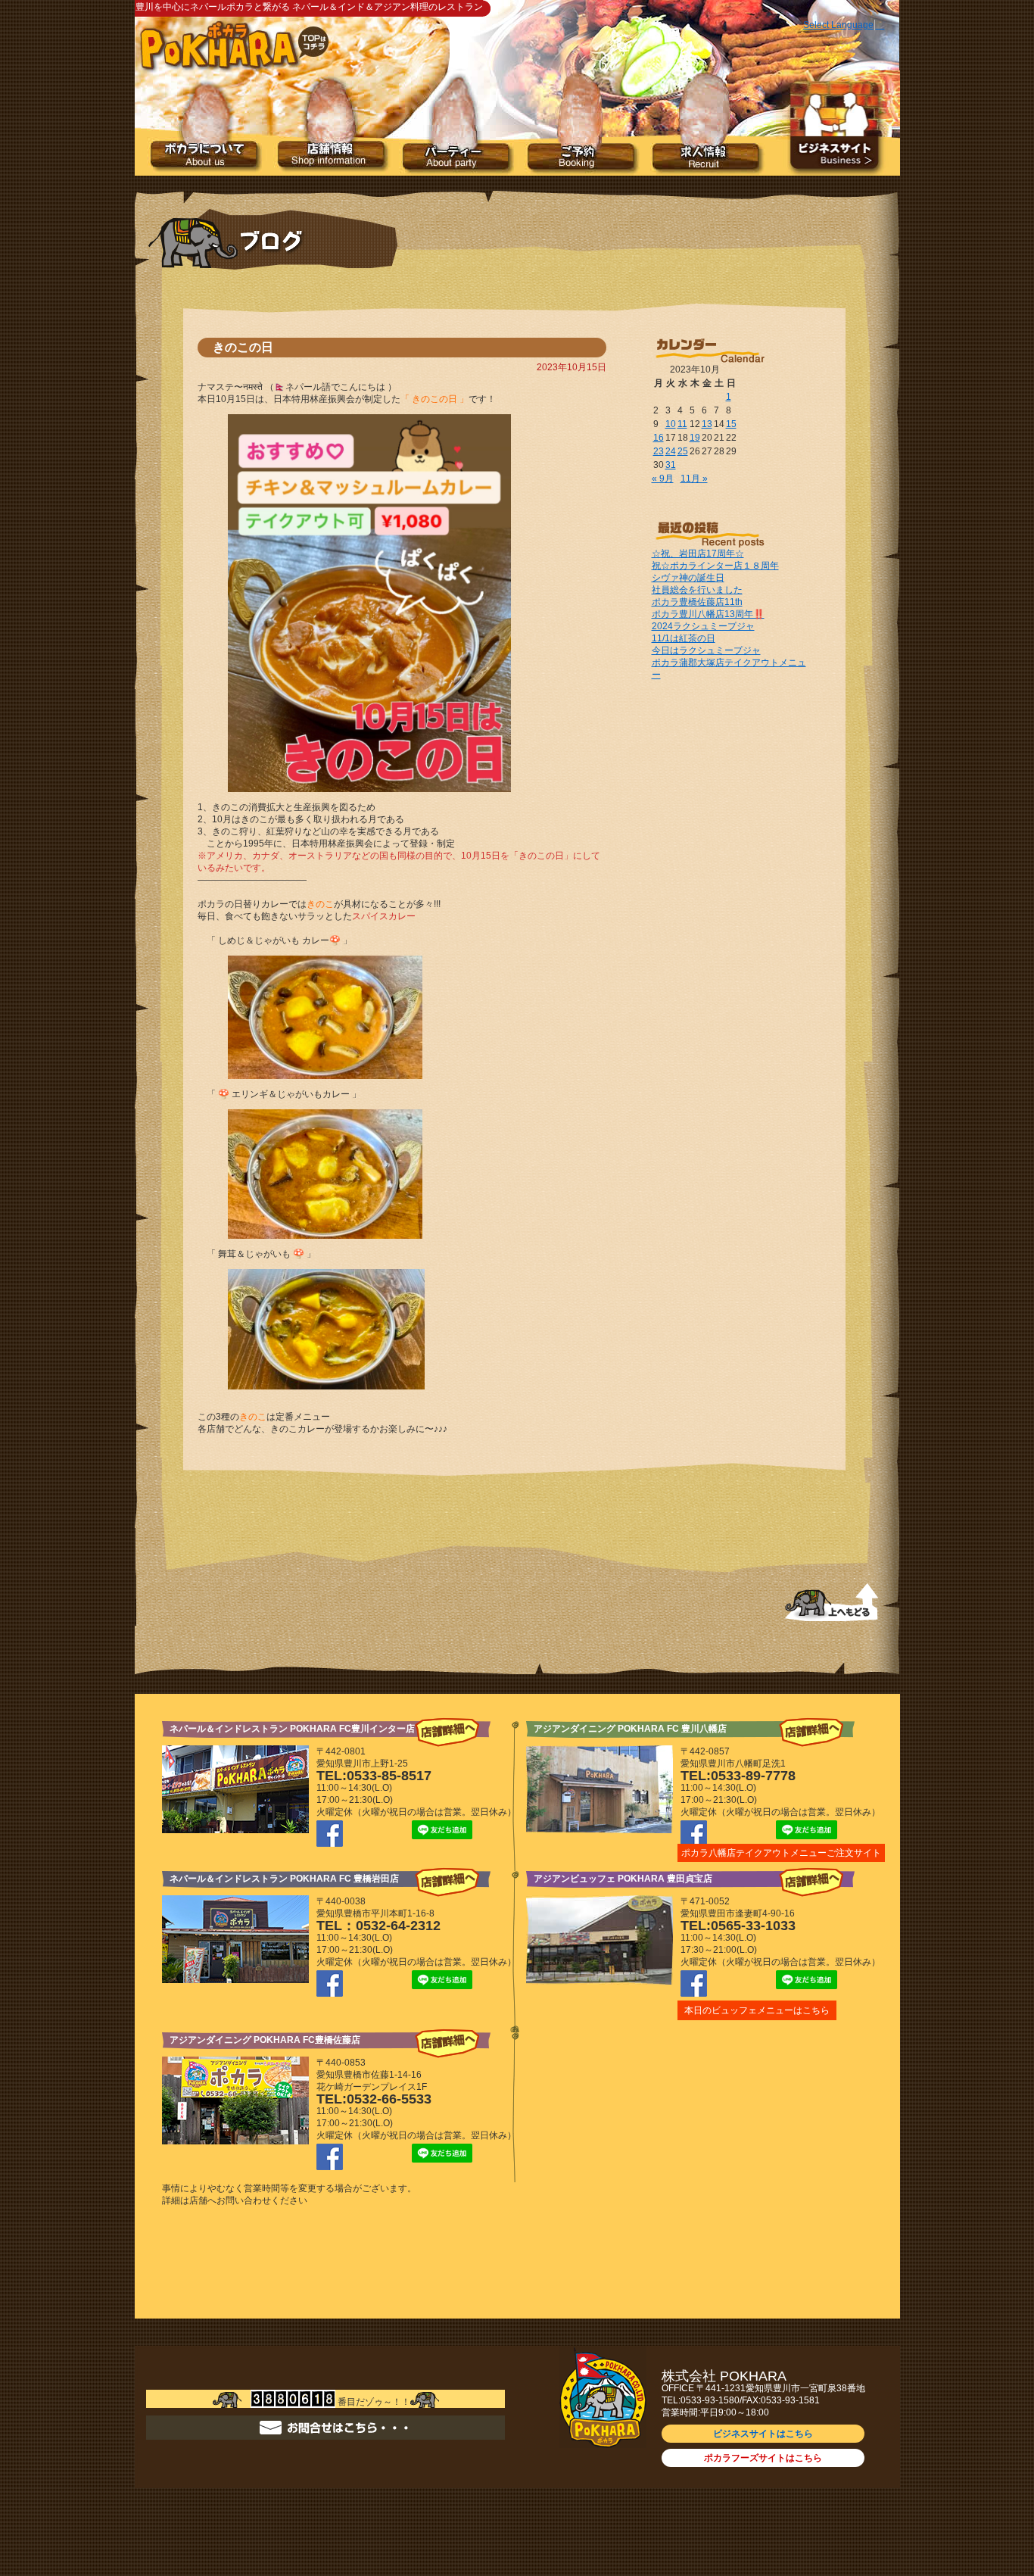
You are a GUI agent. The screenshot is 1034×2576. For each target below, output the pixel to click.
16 (659, 438)
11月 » (694, 479)
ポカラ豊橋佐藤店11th (697, 602)
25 (683, 451)
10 (671, 424)
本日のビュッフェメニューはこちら (757, 2010)
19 (695, 438)
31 (671, 465)
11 (682, 424)
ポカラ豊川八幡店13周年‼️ (708, 614)
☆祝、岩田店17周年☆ (698, 554)
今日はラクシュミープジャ (706, 650)
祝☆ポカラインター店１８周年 (715, 566)
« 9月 (663, 479)
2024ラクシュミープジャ (703, 626)
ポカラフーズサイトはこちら (763, 2458)
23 (659, 451)
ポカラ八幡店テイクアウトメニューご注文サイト (781, 1853)
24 (671, 451)
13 (707, 424)
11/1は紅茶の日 (684, 638)
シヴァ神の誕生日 (688, 578)
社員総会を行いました (697, 590)
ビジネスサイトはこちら (763, 2434)
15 (731, 424)
